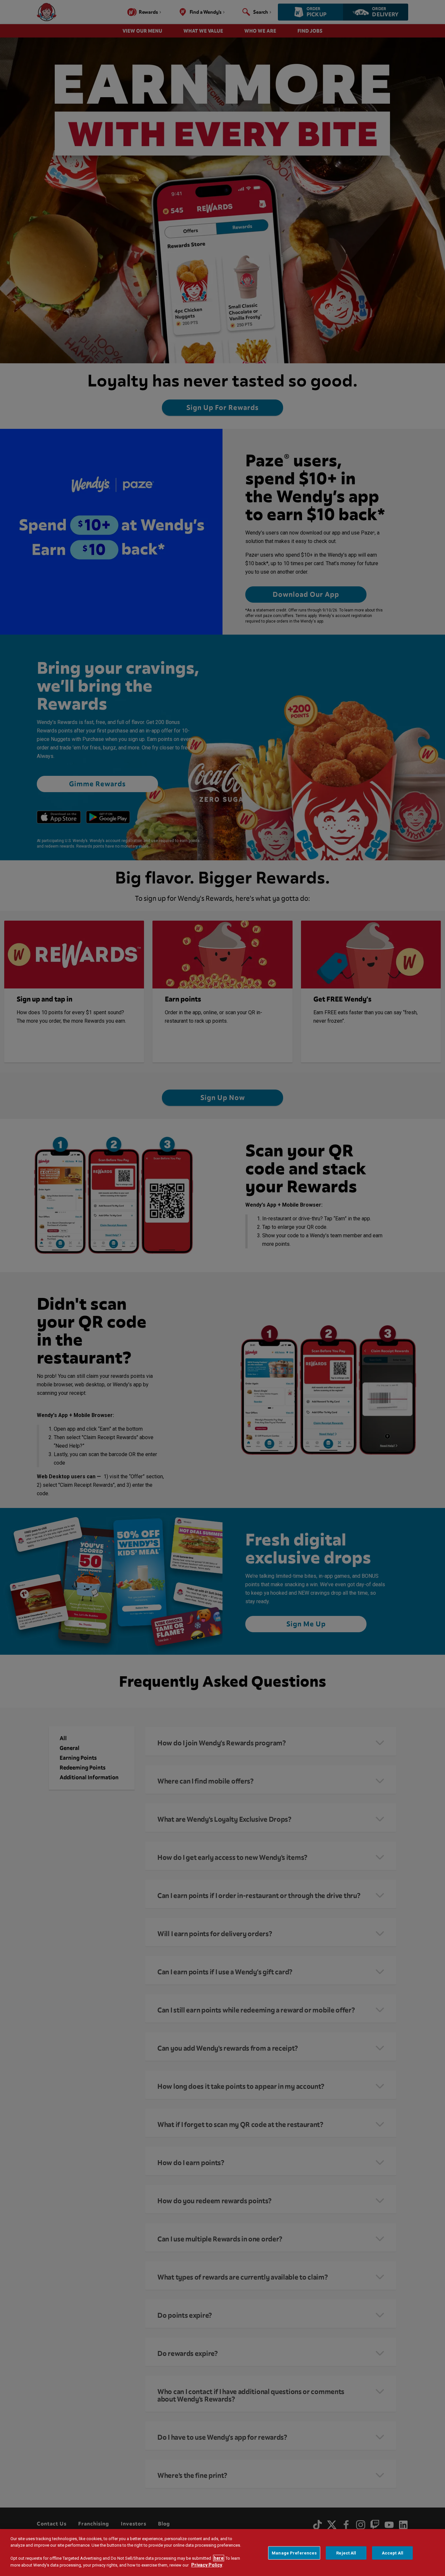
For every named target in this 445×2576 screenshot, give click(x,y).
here (219, 2558)
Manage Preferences (294, 2553)
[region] (223, 2553)
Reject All (346, 2553)
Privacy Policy (207, 2565)
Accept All (393, 2553)
